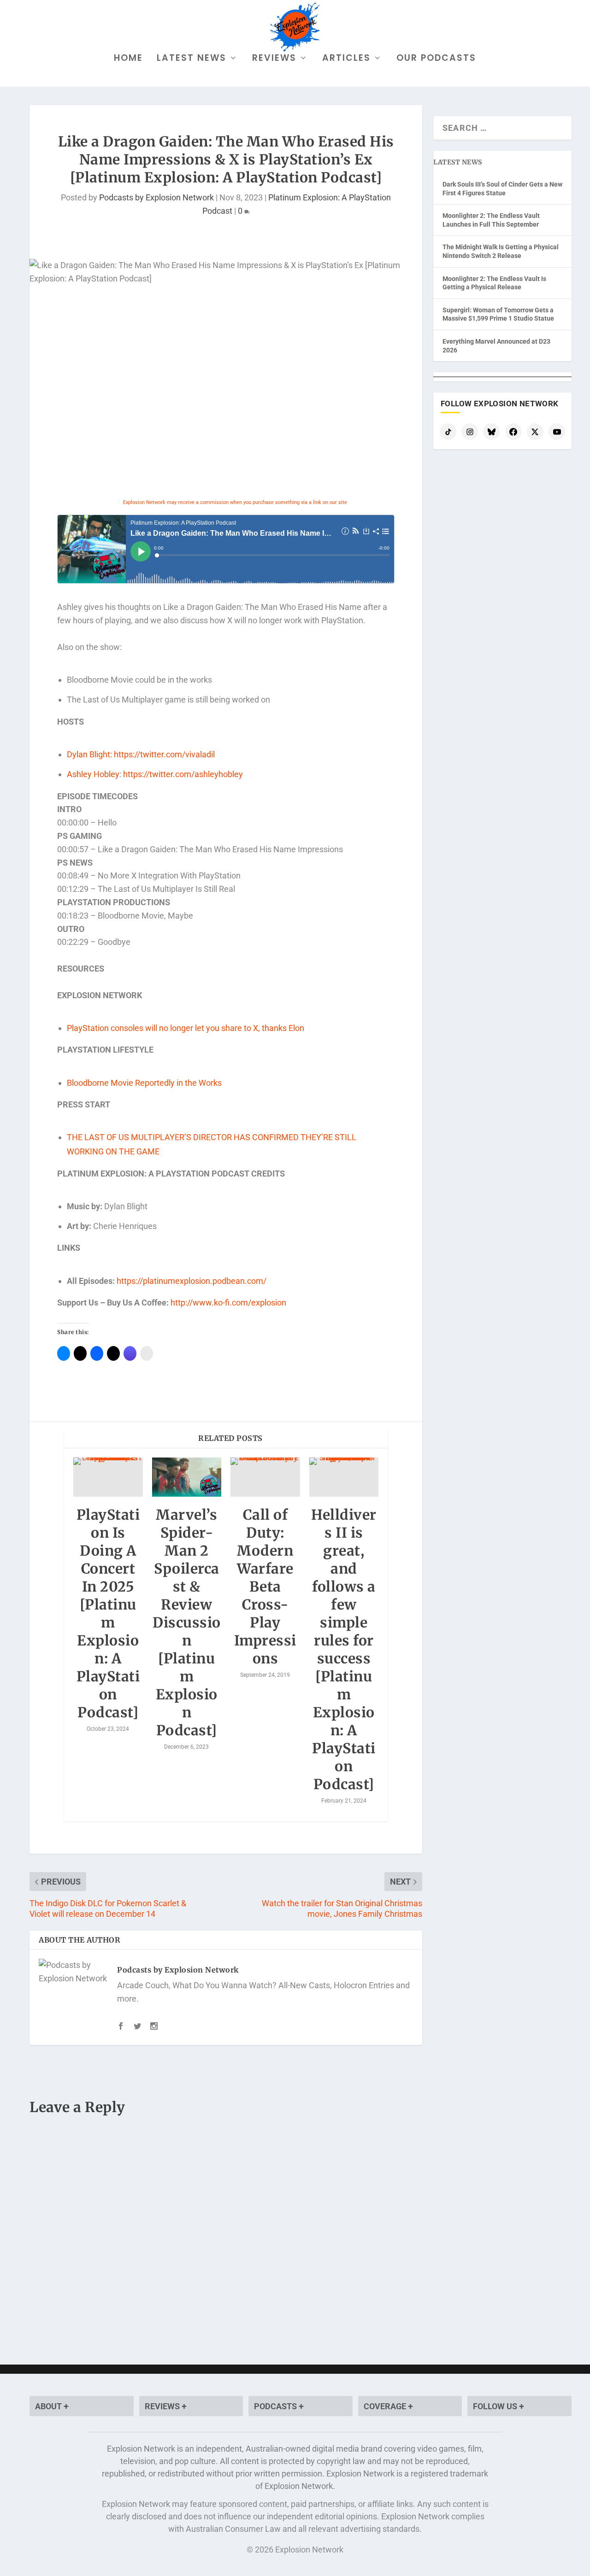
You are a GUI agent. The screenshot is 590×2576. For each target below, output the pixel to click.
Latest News (192, 59)
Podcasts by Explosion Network (156, 197)
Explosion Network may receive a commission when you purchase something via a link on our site (235, 502)
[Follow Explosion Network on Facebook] (513, 432)
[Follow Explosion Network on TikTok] (448, 432)
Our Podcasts (436, 59)
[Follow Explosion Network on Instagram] (470, 432)
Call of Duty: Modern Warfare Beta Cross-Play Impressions (265, 1587)
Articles (346, 59)
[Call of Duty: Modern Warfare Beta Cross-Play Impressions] (265, 1477)
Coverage (386, 2406)
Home (128, 59)
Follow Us (496, 2406)
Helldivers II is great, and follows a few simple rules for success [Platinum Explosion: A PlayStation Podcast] (344, 1649)
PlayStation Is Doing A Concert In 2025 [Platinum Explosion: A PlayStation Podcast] (108, 1613)
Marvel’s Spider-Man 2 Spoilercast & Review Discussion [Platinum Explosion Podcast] (187, 1622)
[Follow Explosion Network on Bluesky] (491, 432)
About (49, 2406)
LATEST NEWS (458, 162)
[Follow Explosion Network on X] (535, 432)
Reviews (274, 59)
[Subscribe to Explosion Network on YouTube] (557, 432)
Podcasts (276, 2406)
